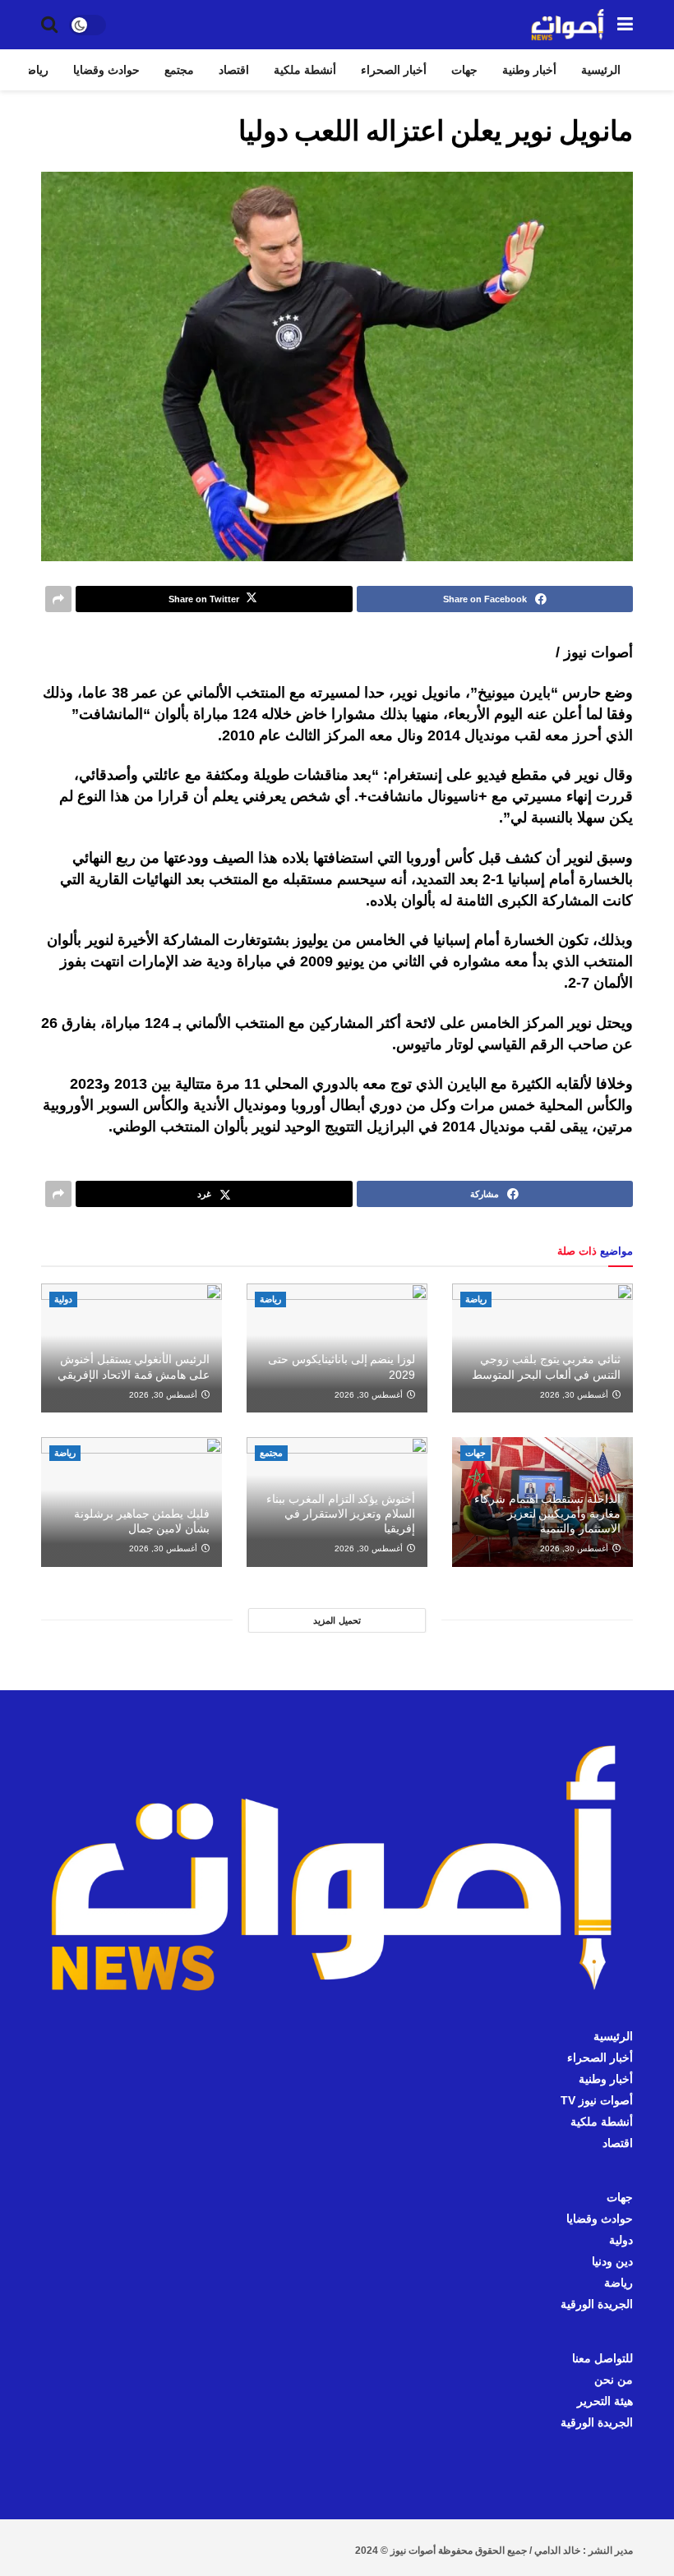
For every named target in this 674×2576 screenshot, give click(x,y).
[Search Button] (49, 25)
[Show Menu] (625, 25)
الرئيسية (601, 70)
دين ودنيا (612, 2261)
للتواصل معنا (602, 2358)
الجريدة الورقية (597, 2304)
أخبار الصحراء (394, 70)
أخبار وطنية (529, 70)
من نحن (614, 2380)
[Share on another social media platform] (58, 599)
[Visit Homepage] (568, 25)
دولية (63, 1299)
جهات (464, 70)
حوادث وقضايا (106, 70)
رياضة (34, 70)
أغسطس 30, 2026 (575, 1395)
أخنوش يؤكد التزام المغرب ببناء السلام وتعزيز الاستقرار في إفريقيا (341, 1514)
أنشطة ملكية (305, 70)
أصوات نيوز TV (597, 2100)
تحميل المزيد (337, 1620)
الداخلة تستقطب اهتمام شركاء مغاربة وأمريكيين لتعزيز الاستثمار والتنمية (547, 1514)
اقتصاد (234, 70)
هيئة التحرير (605, 2401)
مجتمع (179, 70)
